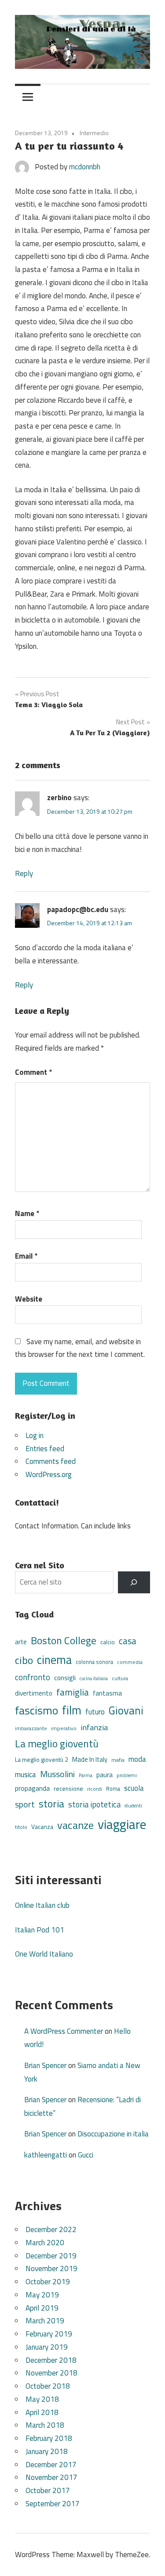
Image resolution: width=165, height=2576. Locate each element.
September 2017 (53, 2504)
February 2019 (49, 2334)
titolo (21, 1827)
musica (26, 1775)
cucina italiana (94, 1678)
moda (137, 1759)
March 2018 (45, 2425)
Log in (35, 1435)
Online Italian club (42, 1905)
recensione (68, 1788)
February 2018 (49, 2438)
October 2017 (48, 2490)
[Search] (134, 1583)
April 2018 (42, 2412)
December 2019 (51, 2256)
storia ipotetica (94, 1804)
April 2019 (42, 2308)
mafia (118, 1760)
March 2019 (45, 2321)
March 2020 (45, 2243)
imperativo (64, 1728)
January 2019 (47, 2347)
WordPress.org (49, 1474)
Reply (24, 873)
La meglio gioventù (57, 1743)
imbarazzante (31, 1728)
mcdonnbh (85, 167)
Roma (113, 1789)
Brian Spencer (45, 2065)
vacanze (75, 1825)
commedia (130, 1662)
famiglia (73, 1692)
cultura (120, 1678)
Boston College (64, 1640)
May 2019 (42, 2295)
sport (25, 1804)
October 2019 (48, 2282)
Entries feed (45, 1449)
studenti (133, 1805)
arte (21, 1642)
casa (128, 1641)
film (72, 1710)
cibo (24, 1660)
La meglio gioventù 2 (42, 1759)
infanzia (94, 1727)
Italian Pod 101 (40, 1930)
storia (51, 1804)
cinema (54, 1660)
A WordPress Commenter (64, 2031)
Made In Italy (90, 1759)
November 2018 (51, 2373)
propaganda (32, 1788)
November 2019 (51, 2268)
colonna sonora (94, 1662)
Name (27, 1213)
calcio (108, 1642)
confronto (33, 1677)
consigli (65, 1678)
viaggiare (122, 1824)
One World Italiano (44, 1954)
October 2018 (48, 2386)
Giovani (126, 1710)
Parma (86, 1775)
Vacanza (42, 1826)
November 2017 (51, 2477)
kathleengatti (46, 2155)
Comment (33, 1072)
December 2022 (51, 2229)
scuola (134, 1788)
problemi (127, 1775)
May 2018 (42, 2399)
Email (26, 1256)
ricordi (95, 1789)
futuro (95, 1712)
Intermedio (94, 133)
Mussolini (57, 1774)
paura (104, 1775)
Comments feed (51, 1461)
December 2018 (51, 2360)
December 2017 (51, 2465)
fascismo (37, 1710)
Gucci (86, 2155)
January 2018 (47, 2451)
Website (29, 1299)
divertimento (34, 1693)
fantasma (107, 1693)
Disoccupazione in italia (113, 2134)
